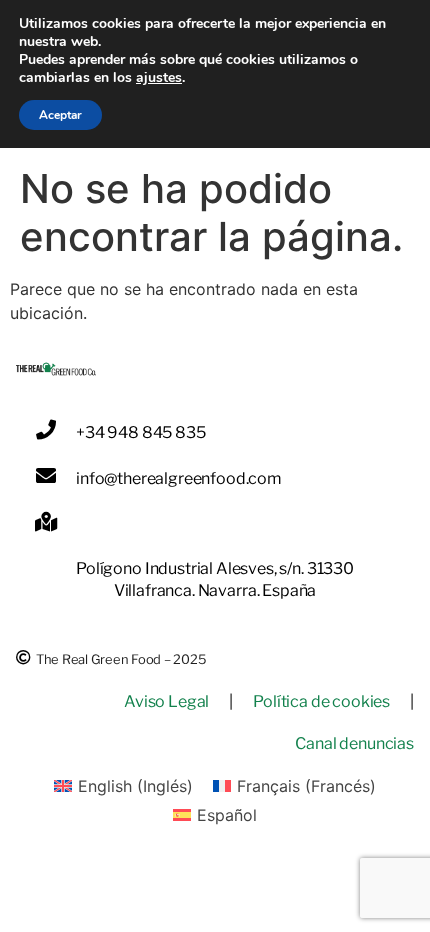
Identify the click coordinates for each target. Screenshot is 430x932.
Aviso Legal (166, 701)
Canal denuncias (354, 743)
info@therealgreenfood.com (179, 478)
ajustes (159, 78)
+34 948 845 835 (141, 432)
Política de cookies (321, 701)
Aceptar (60, 115)
